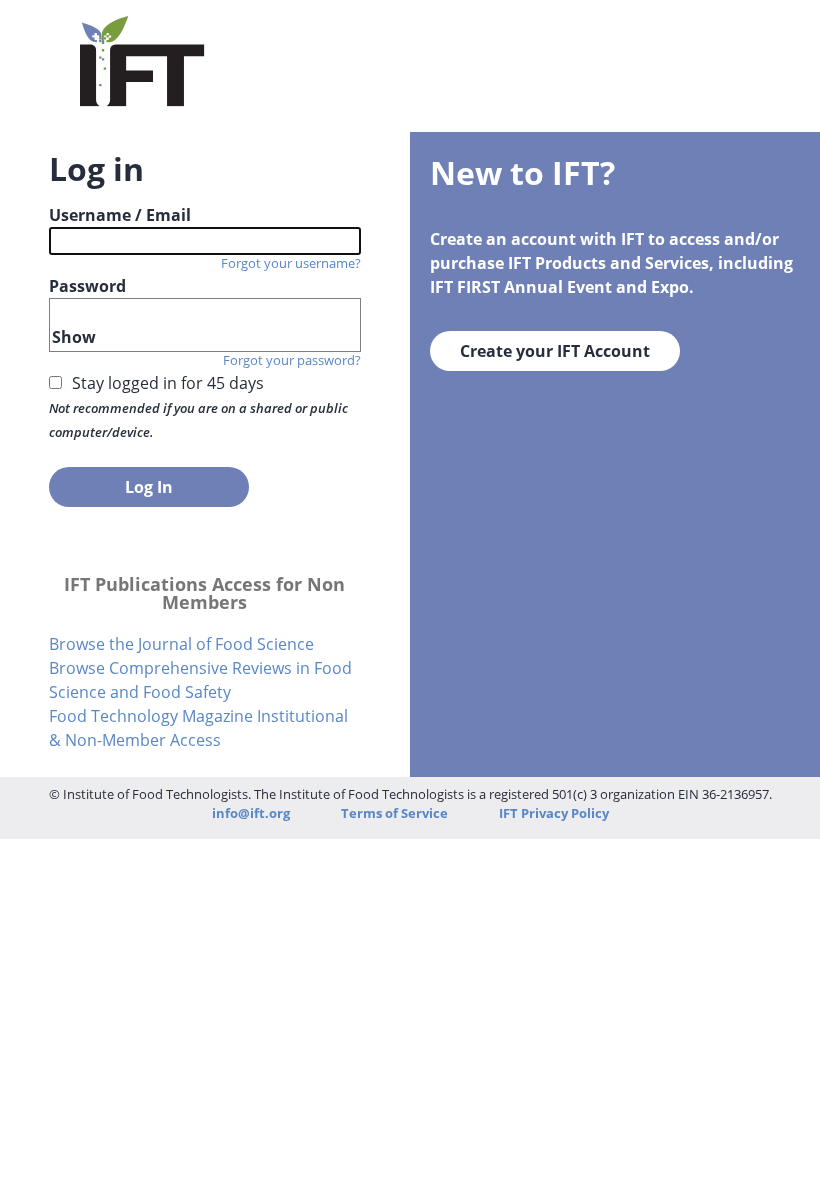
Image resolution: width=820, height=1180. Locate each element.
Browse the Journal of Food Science (181, 644)
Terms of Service (396, 813)
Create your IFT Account (555, 351)
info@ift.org (251, 813)
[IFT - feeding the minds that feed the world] (142, 95)
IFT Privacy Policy (554, 813)
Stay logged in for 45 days (168, 383)
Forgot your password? (292, 360)
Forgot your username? (291, 263)
